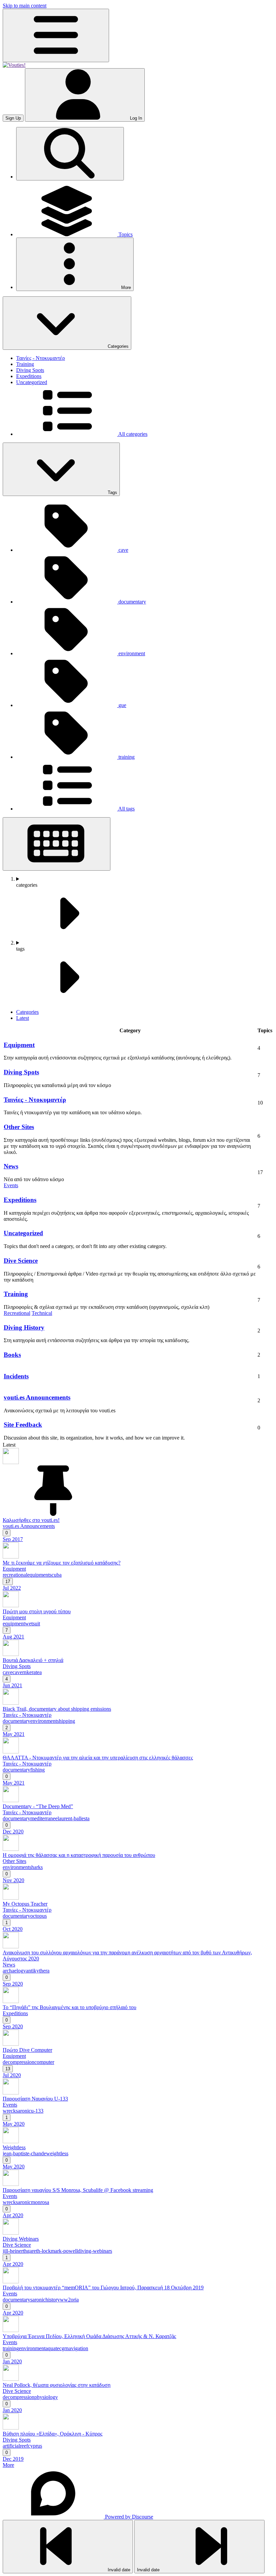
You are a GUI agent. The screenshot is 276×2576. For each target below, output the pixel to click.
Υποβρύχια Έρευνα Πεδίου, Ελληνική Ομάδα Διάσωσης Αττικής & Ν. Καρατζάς (89, 2336)
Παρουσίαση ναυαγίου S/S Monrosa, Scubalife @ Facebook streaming (78, 2190)
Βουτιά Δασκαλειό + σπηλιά (33, 1660)
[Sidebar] (56, 35)
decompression (19, 2062)
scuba (56, 1575)
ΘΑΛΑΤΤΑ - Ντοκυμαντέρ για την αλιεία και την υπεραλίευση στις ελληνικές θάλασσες (98, 1758)
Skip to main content (25, 6)
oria (75, 2300)
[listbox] (145, 908)
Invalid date (118, 2570)
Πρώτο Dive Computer (27, 2050)
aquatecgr (56, 2348)
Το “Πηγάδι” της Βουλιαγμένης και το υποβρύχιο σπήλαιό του (70, 2007)
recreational (15, 1575)
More (8, 2465)
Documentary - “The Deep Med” (38, 1806)
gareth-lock (39, 2251)
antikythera (38, 1971)
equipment (38, 1575)
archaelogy (14, 1971)
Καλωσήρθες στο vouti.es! (31, 1520)
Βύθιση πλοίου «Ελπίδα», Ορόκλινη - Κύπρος (53, 2434)
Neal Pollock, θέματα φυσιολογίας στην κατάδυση (57, 2385)
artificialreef (15, 2446)
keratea (34, 1672)
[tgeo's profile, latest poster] (11, 1557)
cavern (20, 1672)
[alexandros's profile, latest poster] (11, 1654)
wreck (9, 2111)
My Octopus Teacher (25, 1904)
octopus (39, 1916)
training (11, 2348)
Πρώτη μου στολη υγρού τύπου (37, 1611)
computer (44, 2062)
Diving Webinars (21, 2239)
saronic (23, 2111)
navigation (77, 2348)
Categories (27, 1012)
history (53, 2300)
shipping (66, 1721)
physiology (46, 2397)
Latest (23, 1018)
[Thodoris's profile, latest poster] (11, 1605)
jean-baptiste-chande (24, 2153)
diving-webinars (95, 2251)
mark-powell (64, 2251)
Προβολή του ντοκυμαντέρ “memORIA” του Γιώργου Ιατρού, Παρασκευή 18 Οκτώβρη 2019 (103, 2288)
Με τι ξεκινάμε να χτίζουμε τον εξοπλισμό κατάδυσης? (62, 1563)
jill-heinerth (15, 2251)
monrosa (40, 2202)
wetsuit (32, 1624)
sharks (36, 1867)
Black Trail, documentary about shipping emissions (57, 1709)
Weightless (14, 2147)
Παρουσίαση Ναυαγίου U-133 (35, 2099)
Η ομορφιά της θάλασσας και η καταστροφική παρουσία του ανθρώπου (79, 1855)
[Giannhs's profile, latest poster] (11, 1800)
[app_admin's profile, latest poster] (11, 1462)
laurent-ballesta (74, 1818)
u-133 (37, 2111)
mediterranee (44, 1818)
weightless (57, 2153)
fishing (38, 1770)
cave (8, 1672)
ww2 (65, 2300)
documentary (16, 1721)
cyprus (35, 2446)
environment (44, 1721)
